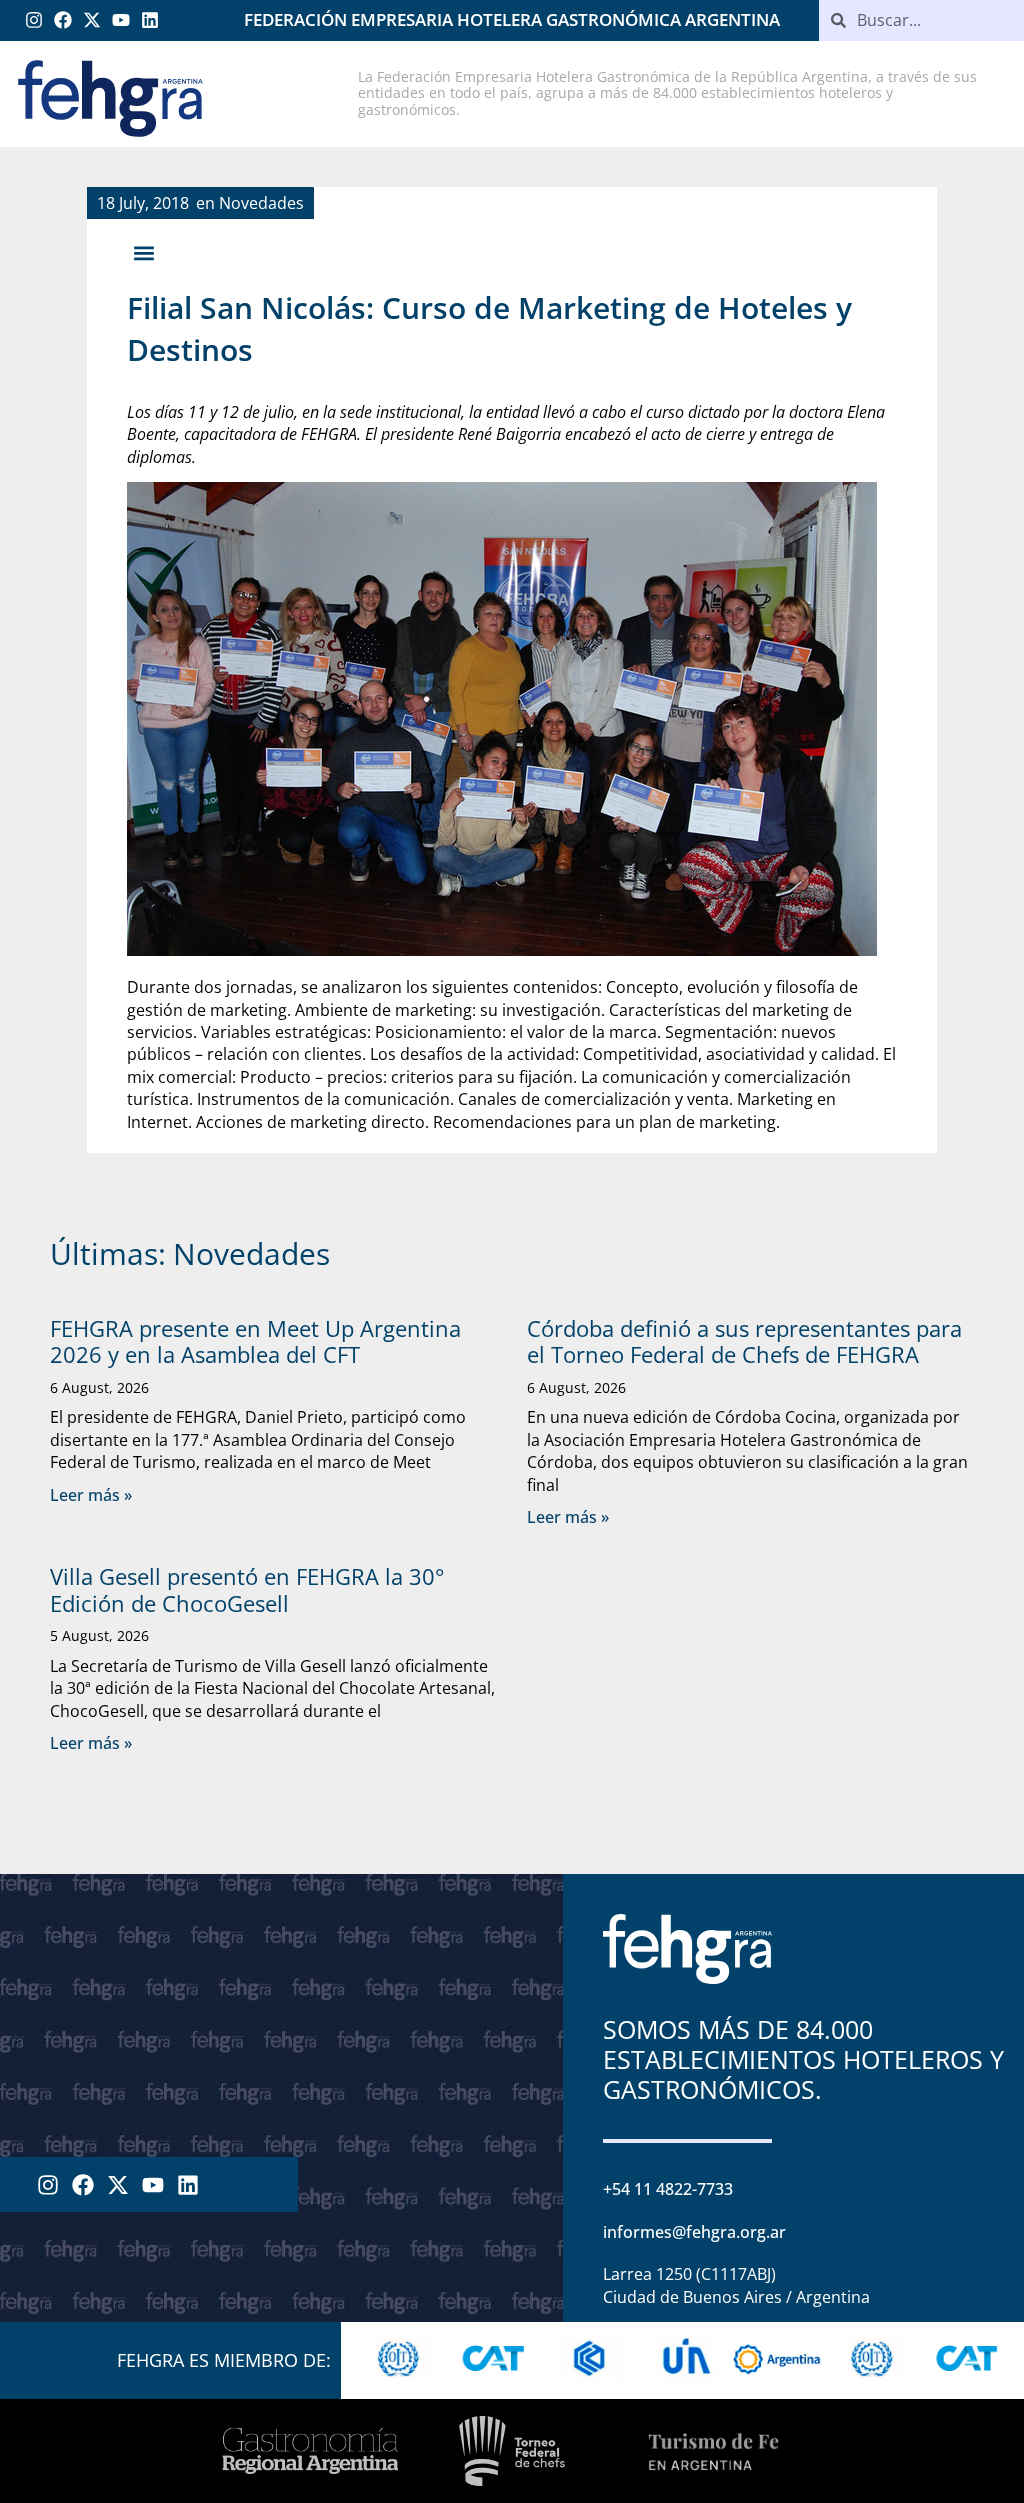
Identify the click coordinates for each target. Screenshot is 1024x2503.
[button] (143, 253)
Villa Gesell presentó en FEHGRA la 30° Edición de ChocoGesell (247, 1589)
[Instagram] (34, 20)
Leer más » (91, 1495)
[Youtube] (120, 20)
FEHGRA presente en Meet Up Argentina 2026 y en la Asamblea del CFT (255, 1341)
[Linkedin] (149, 20)
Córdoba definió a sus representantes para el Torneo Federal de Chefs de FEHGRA (744, 1341)
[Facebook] (63, 20)
